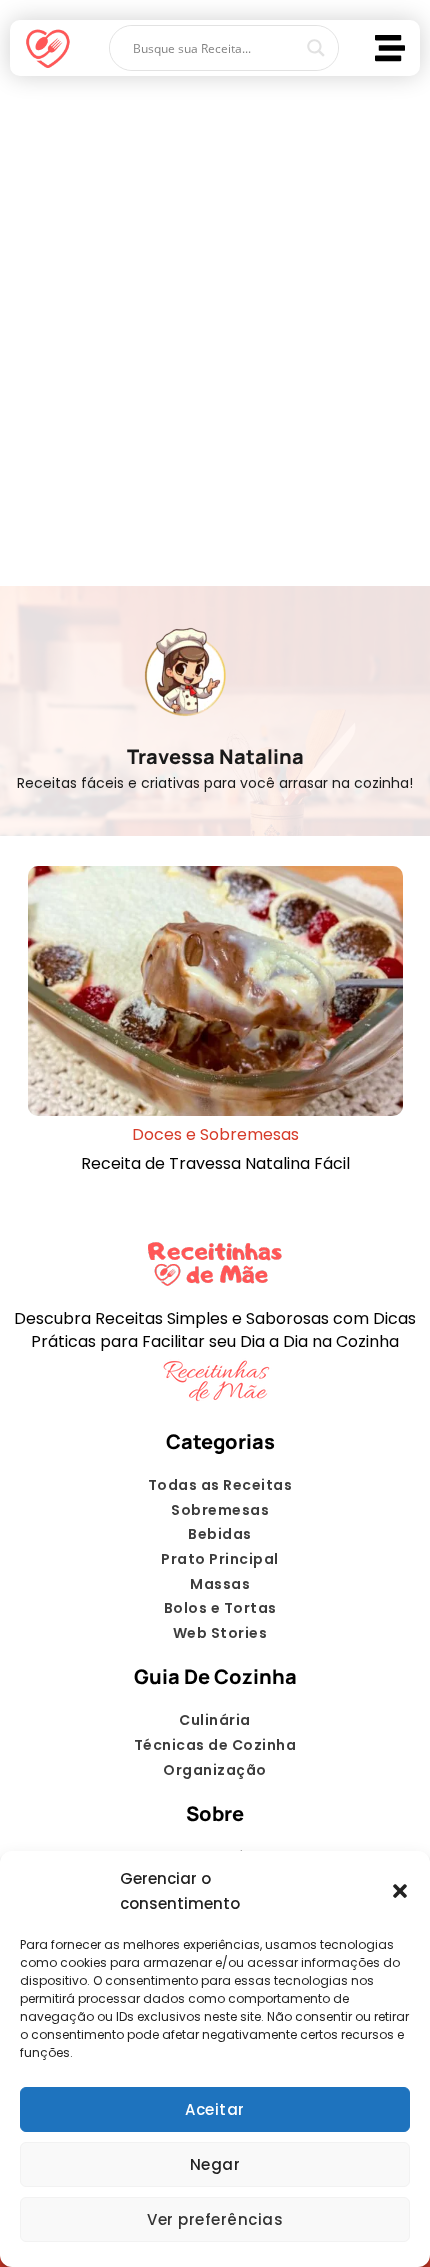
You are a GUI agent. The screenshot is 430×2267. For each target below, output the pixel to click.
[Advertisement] (215, 321)
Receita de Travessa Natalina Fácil (215, 1163)
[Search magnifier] (316, 48)
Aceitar (215, 2109)
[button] (400, 1891)
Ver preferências (215, 2219)
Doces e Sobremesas (215, 1134)
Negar (215, 2164)
